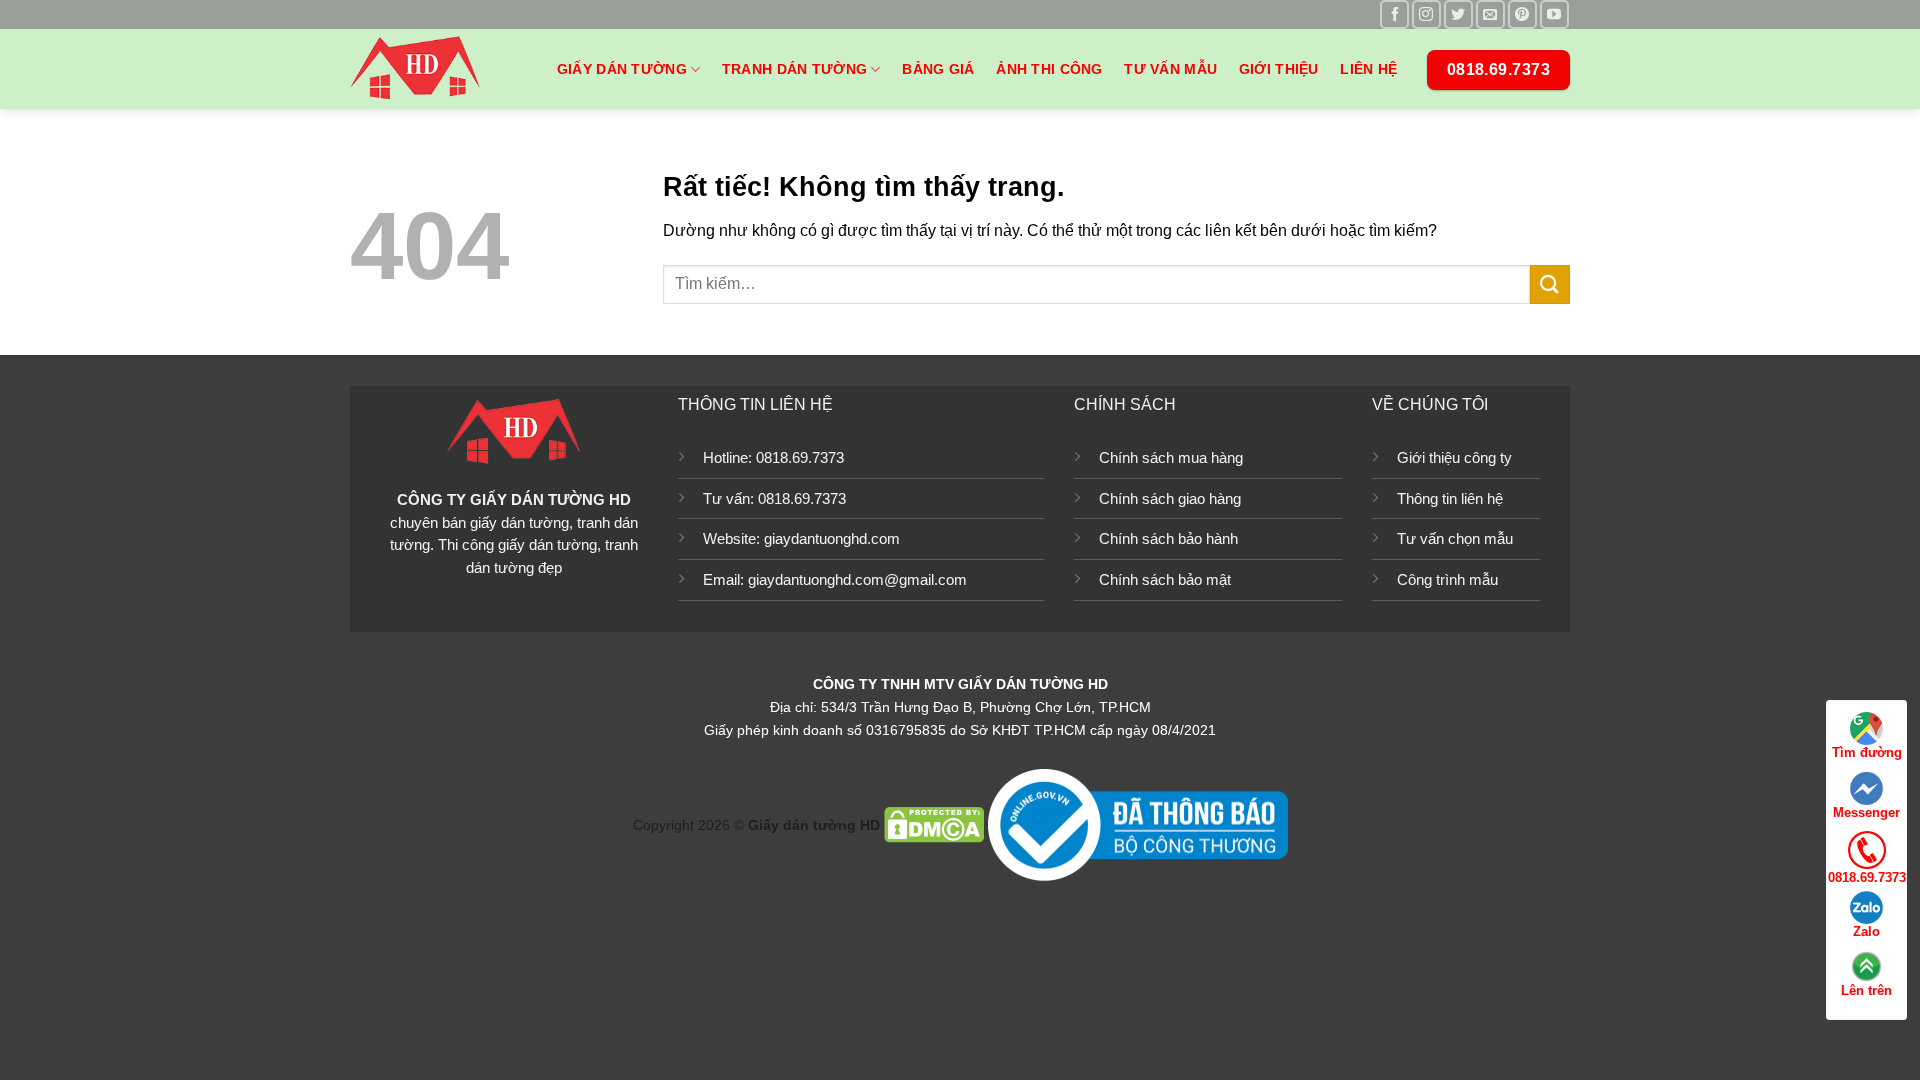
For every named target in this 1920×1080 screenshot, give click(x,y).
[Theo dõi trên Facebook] (1394, 14)
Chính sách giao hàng (1170, 498)
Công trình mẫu (1447, 579)
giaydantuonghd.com (832, 538)
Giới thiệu (1279, 69)
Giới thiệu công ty (1454, 457)
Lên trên (1866, 990)
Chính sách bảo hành (1168, 538)
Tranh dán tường (794, 69)
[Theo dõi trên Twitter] (1458, 14)
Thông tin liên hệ (1450, 498)
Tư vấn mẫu (1170, 69)
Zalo (1866, 931)
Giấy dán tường (622, 69)
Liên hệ (1368, 69)
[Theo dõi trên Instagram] (1426, 14)
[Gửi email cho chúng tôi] (1490, 14)
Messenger (1866, 812)
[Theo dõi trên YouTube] (1554, 14)
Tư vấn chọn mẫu (1455, 538)
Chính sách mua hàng (1171, 457)
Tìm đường (1867, 752)
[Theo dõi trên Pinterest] (1522, 14)
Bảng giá (938, 69)
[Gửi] (1550, 284)
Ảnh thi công (1049, 69)
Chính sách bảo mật (1165, 579)
